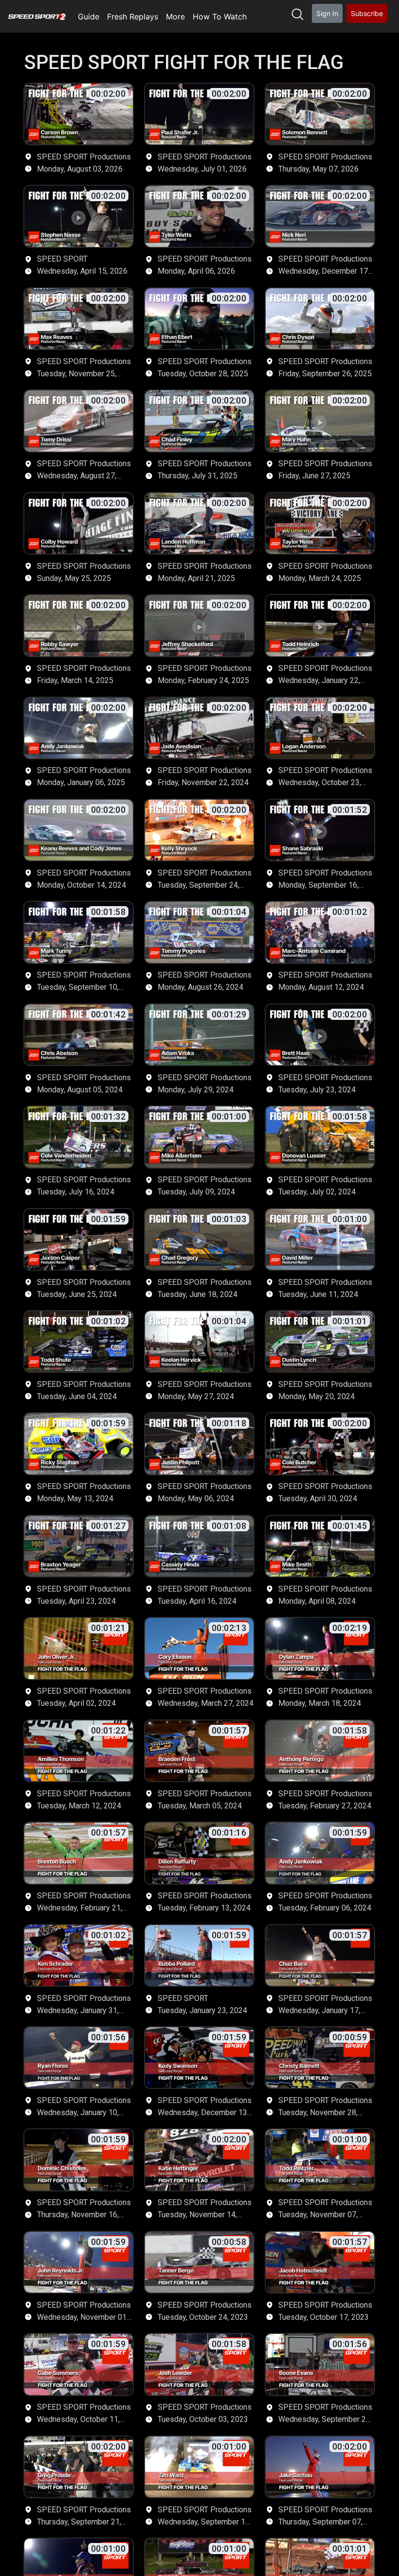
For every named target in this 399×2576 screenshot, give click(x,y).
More (175, 17)
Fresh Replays (133, 17)
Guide (89, 17)
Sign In (327, 13)
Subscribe (367, 13)
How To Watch (220, 17)
